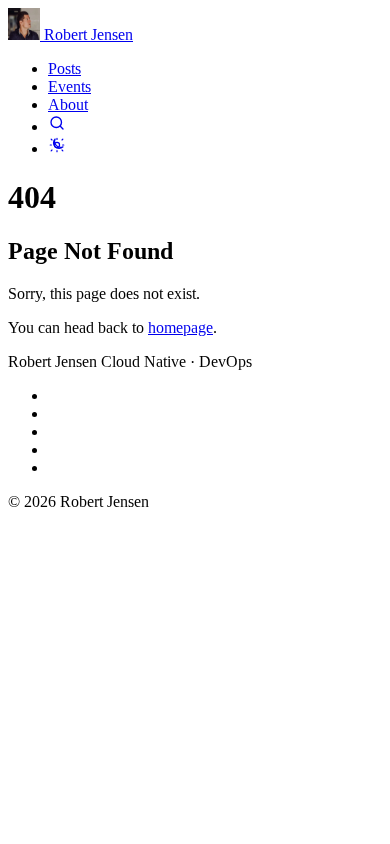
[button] (57, 126)
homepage (180, 327)
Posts (64, 68)
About (68, 104)
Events (69, 86)
